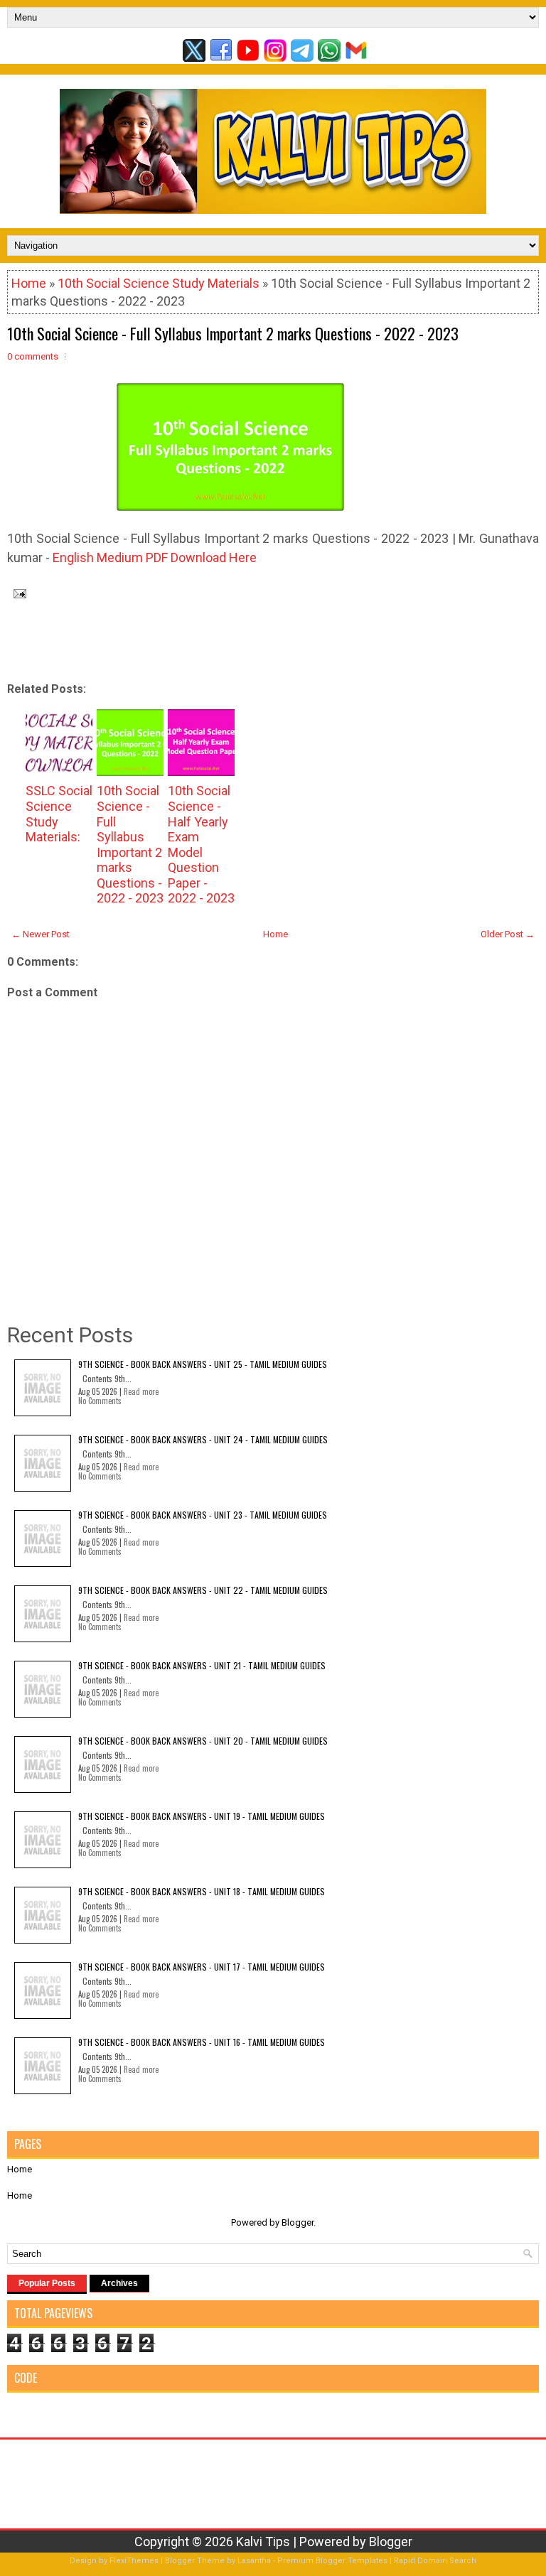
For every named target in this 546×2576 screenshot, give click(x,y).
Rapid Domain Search (435, 2561)
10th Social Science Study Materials (159, 283)
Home (29, 283)
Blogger (298, 2222)
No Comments (100, 1401)
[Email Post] (17, 592)
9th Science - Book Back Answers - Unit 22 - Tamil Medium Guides (203, 1590)
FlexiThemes (134, 2561)
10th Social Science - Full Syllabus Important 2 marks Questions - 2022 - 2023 (233, 333)
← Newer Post (41, 934)
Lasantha (254, 2561)
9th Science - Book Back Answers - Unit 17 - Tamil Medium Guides (202, 1967)
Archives (119, 2283)
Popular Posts (47, 2283)
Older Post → (508, 934)
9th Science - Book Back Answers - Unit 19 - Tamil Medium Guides (202, 1816)
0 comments (33, 356)
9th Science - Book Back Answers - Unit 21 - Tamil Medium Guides (202, 1665)
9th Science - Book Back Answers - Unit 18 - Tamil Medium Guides (202, 1891)
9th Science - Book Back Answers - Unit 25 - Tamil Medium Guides (203, 1364)
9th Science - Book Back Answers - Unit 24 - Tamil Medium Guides (203, 1439)
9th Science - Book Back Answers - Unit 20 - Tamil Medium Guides (203, 1741)
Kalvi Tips (263, 2542)
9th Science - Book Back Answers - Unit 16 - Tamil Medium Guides (202, 2042)
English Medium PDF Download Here (155, 557)
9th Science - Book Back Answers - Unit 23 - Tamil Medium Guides (203, 1515)
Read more (141, 1391)
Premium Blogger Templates (332, 2561)
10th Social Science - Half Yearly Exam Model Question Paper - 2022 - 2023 (201, 844)
